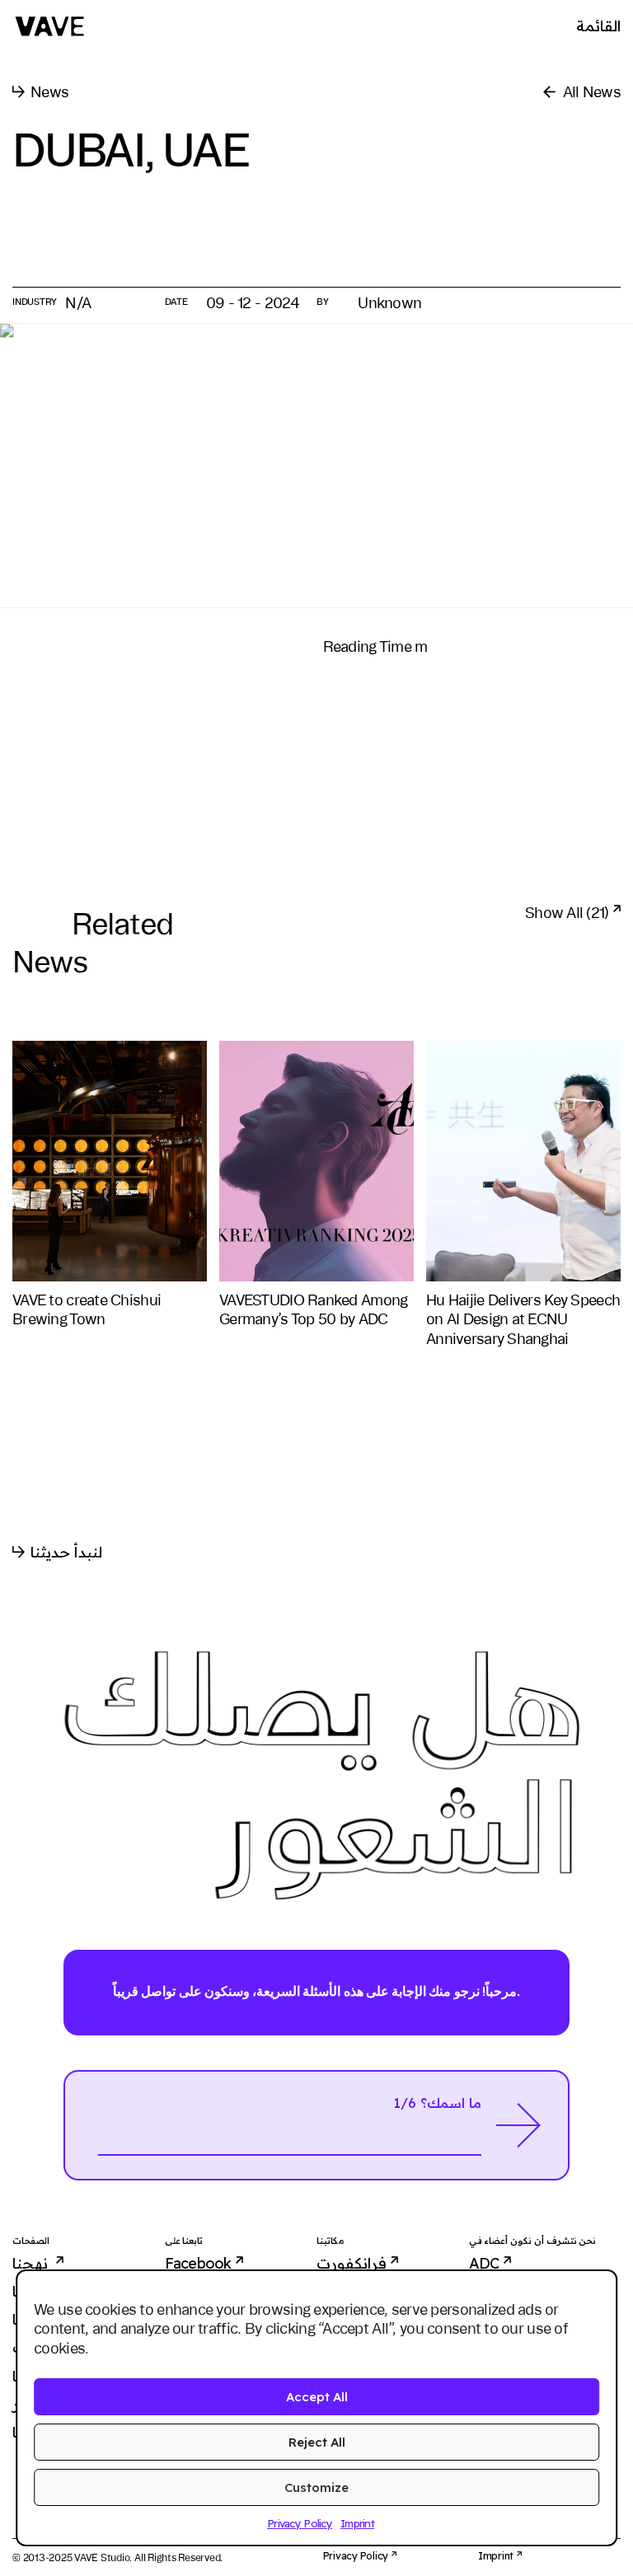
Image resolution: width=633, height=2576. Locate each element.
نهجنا (32, 2264)
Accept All (317, 2397)
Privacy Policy (300, 2523)
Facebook (198, 2264)
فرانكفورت (352, 2264)
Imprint (357, 2523)
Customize (316, 2487)
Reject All (317, 2442)
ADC (484, 2264)
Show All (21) (567, 912)
